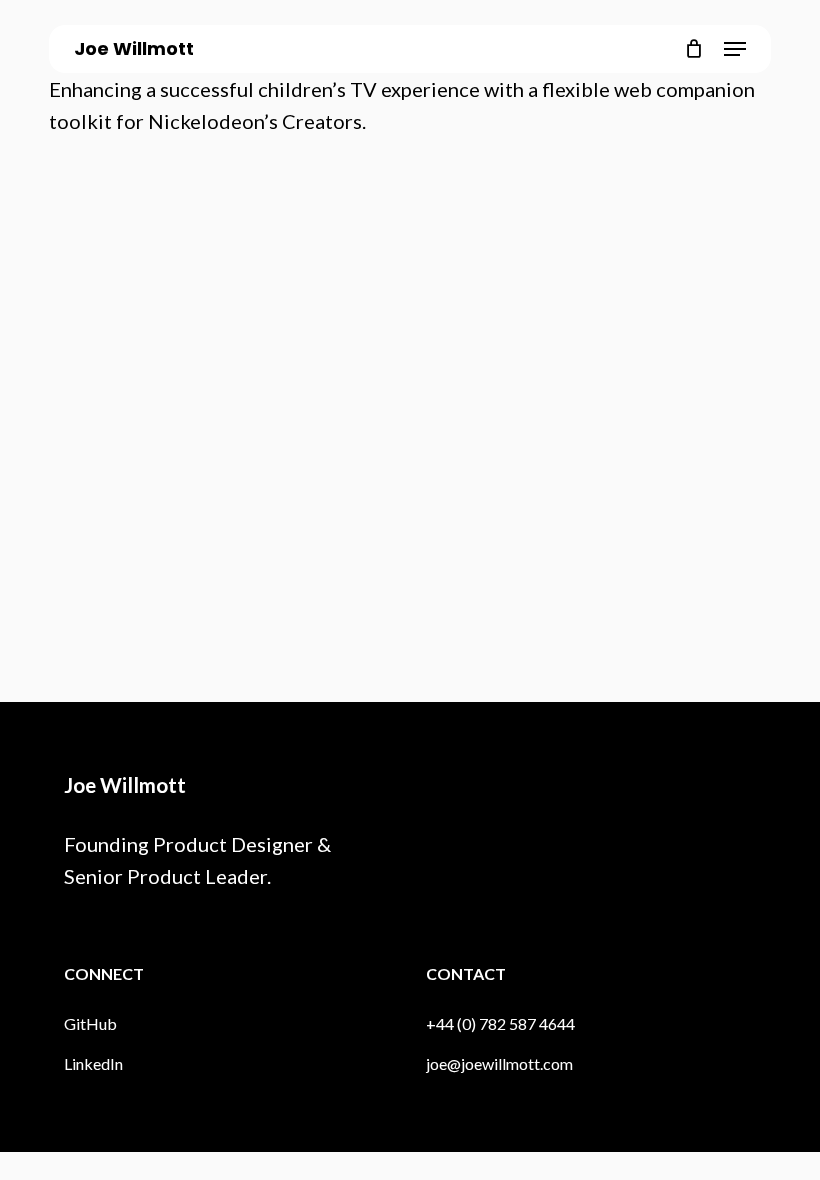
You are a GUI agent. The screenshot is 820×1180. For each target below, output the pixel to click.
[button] (735, 49)
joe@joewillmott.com (499, 1063)
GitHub (90, 1023)
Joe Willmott (134, 49)
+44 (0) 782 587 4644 (500, 1023)
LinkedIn (93, 1063)
